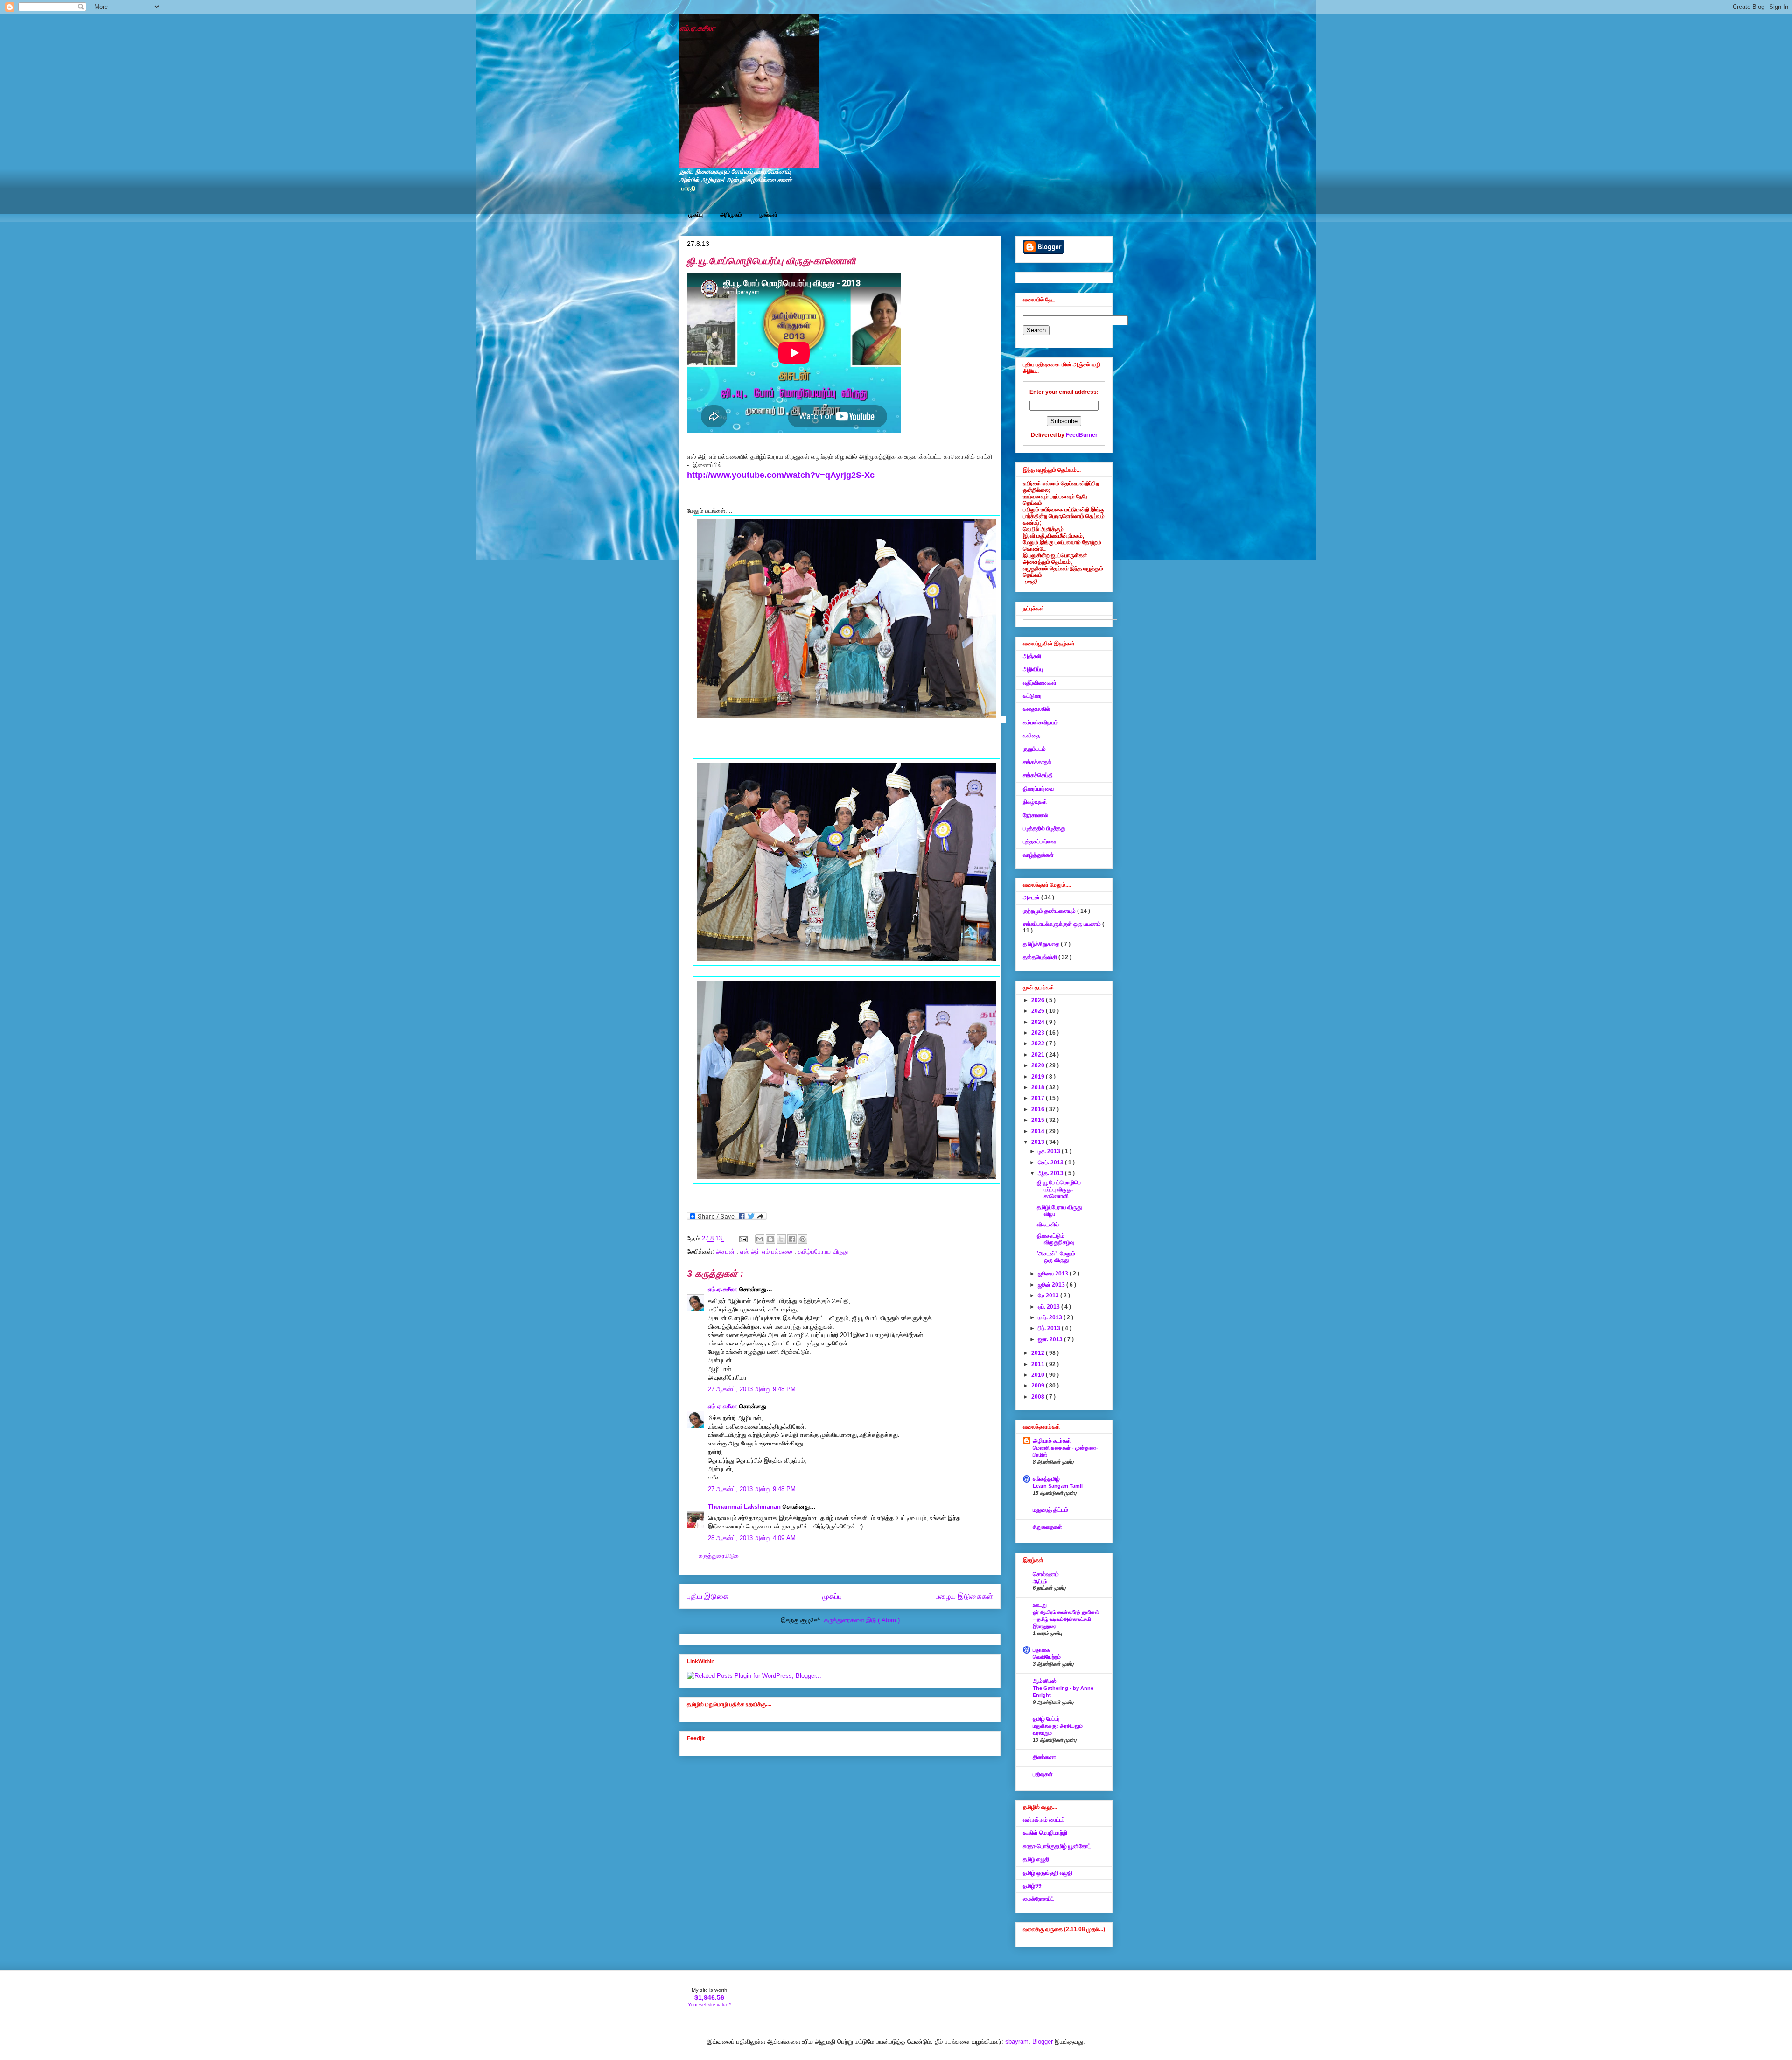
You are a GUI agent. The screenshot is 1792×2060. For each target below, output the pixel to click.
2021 (1039, 1055)
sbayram (1017, 2042)
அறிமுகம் (731, 215)
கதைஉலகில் (1036, 709)
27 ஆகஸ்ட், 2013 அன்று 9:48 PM (752, 1389)
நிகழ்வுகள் (1035, 802)
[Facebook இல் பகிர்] (792, 1239)
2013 (1039, 1142)
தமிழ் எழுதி (1036, 1859)
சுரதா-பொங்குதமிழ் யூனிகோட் (1057, 1846)
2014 (1039, 1131)
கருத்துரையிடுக (719, 1556)
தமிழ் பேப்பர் (1046, 1719)
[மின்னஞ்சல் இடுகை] (743, 1238)
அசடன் (726, 1251)
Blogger (1043, 2042)
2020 (1039, 1065)
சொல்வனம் (1046, 1574)
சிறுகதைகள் (1047, 1527)
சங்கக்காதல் (1037, 762)
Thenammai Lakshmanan (745, 1507)
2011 (1039, 1364)
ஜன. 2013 (1051, 1339)
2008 (1039, 1397)
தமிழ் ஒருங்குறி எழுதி (1048, 1873)
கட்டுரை (1032, 696)
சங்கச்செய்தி (1038, 775)
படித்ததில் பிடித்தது (1044, 828)
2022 (1039, 1044)
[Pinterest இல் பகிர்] (803, 1239)
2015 (1039, 1120)
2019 (1039, 1077)
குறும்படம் (1034, 749)
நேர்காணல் (1036, 815)
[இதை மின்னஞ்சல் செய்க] (760, 1239)
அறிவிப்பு (1033, 669)
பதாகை (1041, 1650)
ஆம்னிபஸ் (1045, 1681)
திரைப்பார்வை (1038, 789)
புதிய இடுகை (708, 1596)
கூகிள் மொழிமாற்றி (1045, 1833)
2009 (1039, 1386)
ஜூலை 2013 (1054, 1274)
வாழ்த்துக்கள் (1038, 855)
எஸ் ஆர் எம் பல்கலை (767, 1251)
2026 (1039, 1000)
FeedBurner (1082, 435)
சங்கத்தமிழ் (1046, 1479)
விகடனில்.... (1051, 1225)
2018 (1039, 1087)
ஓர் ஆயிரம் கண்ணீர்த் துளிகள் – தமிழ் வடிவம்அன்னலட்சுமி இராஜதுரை (1066, 1619)
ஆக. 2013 (1051, 1173)
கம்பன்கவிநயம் (1040, 722)
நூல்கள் (768, 215)
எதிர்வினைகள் (1040, 683)
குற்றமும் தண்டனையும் (1050, 911)
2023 (1039, 1033)
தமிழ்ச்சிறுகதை (1042, 944)
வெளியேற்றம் (1047, 1657)
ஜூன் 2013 (1052, 1285)
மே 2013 (1049, 1296)
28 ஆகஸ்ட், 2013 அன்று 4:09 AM (752, 1538)
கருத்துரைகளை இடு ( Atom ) (862, 1620)
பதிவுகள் (1043, 1774)
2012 (1039, 1353)
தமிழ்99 (1032, 1886)
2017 (1039, 1098)
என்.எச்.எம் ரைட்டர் (1044, 1820)
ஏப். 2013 (1050, 1307)
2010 (1039, 1375)
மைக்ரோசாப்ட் (1039, 1899)
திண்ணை (1044, 1757)
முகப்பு (696, 215)
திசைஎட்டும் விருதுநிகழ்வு (1056, 1239)
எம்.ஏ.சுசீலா (697, 28)
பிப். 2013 (1050, 1328)
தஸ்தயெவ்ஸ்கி (1041, 957)
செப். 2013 (1051, 1163)
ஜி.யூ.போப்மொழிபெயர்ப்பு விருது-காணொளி (1059, 1189)
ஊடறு (1040, 1605)
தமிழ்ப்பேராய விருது (823, 1251)
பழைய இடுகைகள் (964, 1596)
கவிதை (1032, 736)
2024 (1039, 1022)
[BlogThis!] (770, 1239)
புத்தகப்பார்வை (1039, 841)
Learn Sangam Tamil (1058, 1486)
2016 (1039, 1109)
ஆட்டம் (1040, 1581)
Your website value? (710, 2005)
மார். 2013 (1051, 1317)
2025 (1039, 1011)
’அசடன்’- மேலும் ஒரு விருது (1056, 1257)
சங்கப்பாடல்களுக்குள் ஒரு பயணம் (1063, 924)
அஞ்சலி (1032, 656)
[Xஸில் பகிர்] (781, 1239)
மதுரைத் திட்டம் (1050, 1510)
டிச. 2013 (1050, 1151)
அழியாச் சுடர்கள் (1052, 1441)
